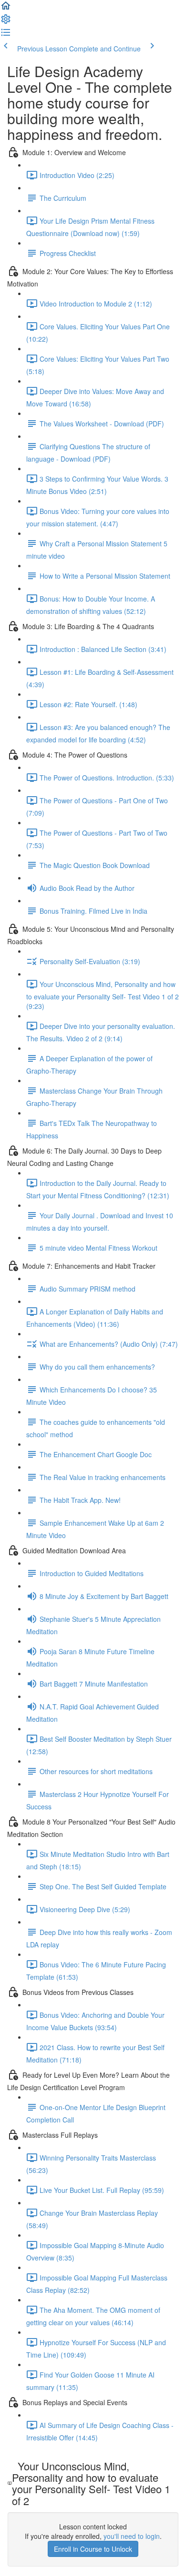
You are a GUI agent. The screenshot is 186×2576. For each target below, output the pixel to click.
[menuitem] (6, 22)
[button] (6, 9)
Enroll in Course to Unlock (93, 2549)
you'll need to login (132, 2536)
